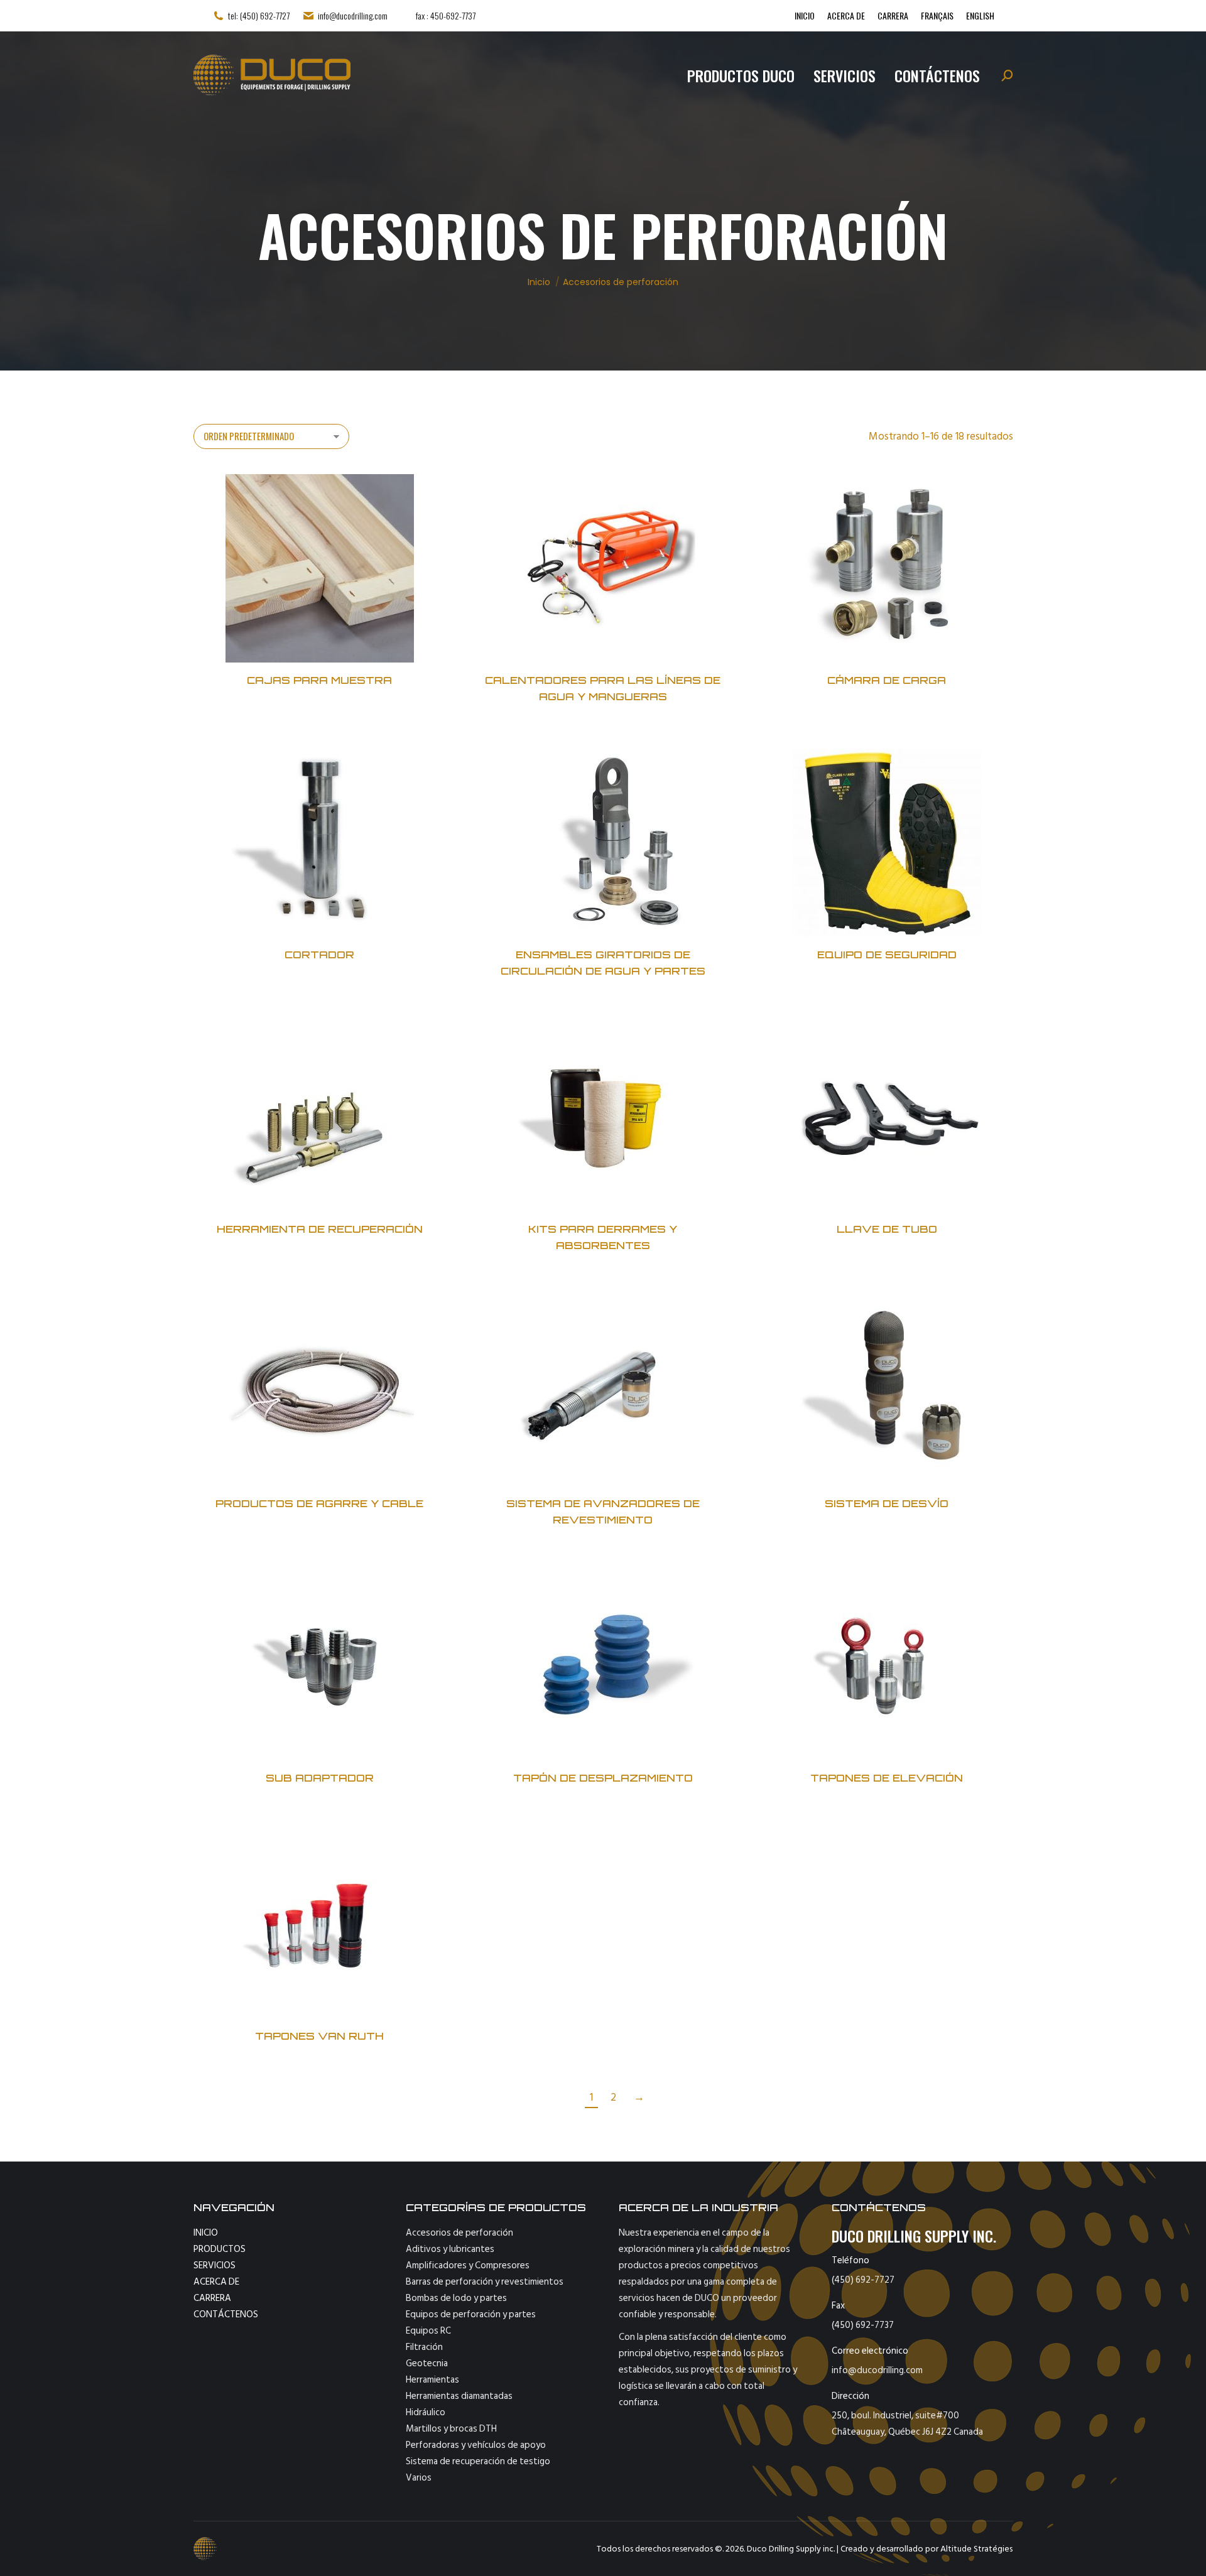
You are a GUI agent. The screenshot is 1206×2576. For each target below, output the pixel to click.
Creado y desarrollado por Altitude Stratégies (926, 2549)
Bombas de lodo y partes (456, 2298)
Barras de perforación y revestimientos (485, 2282)
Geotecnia (427, 2363)
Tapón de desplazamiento (603, 1778)
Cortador (319, 955)
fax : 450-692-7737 (446, 16)
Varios (419, 2478)
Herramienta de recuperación (319, 1229)
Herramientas (432, 2380)
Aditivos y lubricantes (450, 2249)
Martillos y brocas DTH (451, 2429)
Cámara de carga (887, 680)
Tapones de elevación (887, 1778)
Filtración (424, 2347)
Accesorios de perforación (459, 2233)
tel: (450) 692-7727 (259, 16)
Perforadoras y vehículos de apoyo (476, 2445)
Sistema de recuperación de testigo (478, 2461)
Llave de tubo (887, 1229)
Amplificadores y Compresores (468, 2265)
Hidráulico (426, 2412)
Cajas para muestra (319, 680)
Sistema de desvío (887, 1503)
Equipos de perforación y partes (471, 2314)
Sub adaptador (319, 1778)
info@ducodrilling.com (353, 16)
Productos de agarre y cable (319, 1503)
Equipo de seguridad (887, 955)
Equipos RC (428, 2331)
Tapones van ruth (319, 2036)
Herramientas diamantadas (459, 2396)
